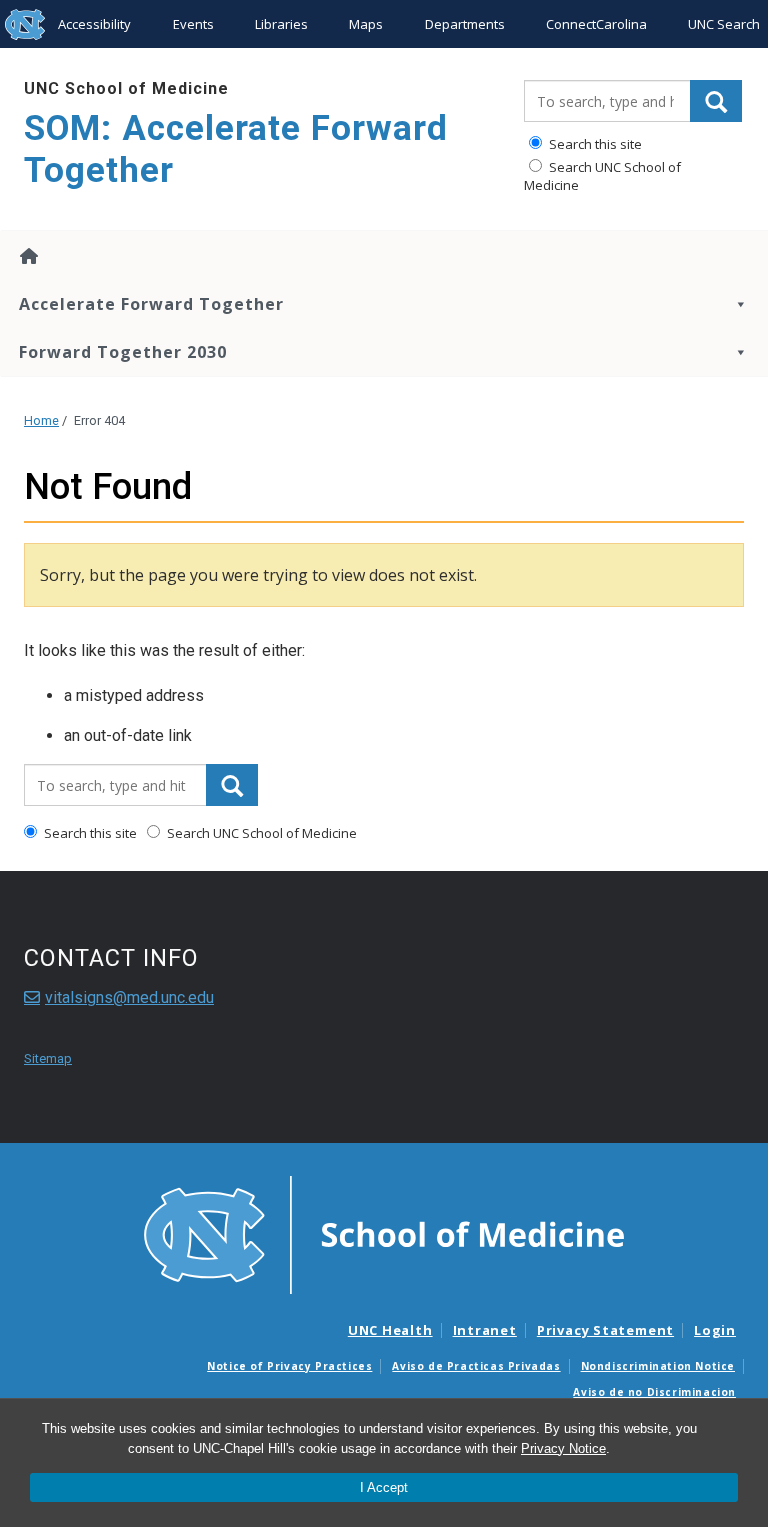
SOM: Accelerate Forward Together (236, 149)
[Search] (716, 101)
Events (193, 24)
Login (715, 1330)
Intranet (485, 1330)
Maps (366, 24)
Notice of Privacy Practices (289, 1366)
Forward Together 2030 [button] (123, 352)
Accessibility (94, 24)
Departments (465, 24)
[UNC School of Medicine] (384, 1233)
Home (41, 420)
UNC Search (724, 24)
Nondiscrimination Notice (658, 1366)
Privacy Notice (563, 1448)
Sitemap (48, 1058)
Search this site (594, 144)
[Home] (384, 256)
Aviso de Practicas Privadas (476, 1366)
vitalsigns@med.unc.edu (129, 997)
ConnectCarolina (596, 24)
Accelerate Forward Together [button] (151, 304)
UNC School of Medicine (126, 88)
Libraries (281, 24)
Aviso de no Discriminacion (654, 1392)
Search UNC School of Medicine (602, 176)
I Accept (384, 1487)
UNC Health (390, 1330)
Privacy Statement (605, 1330)
